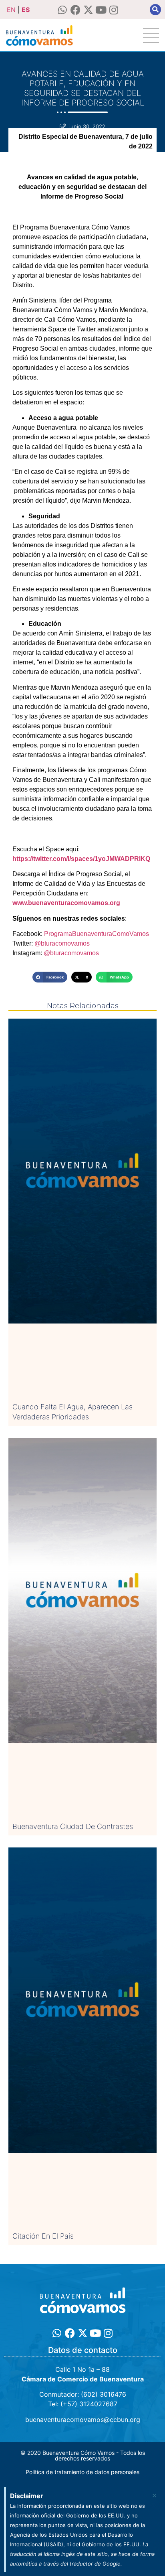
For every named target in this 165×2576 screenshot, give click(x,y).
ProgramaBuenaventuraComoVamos (96, 934)
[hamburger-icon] (151, 36)
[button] (155, 10)
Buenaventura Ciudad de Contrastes (73, 1826)
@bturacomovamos (62, 943)
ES (26, 10)
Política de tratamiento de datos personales (82, 2472)
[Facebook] (75, 10)
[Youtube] (101, 10)
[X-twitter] (88, 10)
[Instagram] (114, 10)
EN (11, 10)
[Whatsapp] (63, 10)
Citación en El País (43, 2236)
